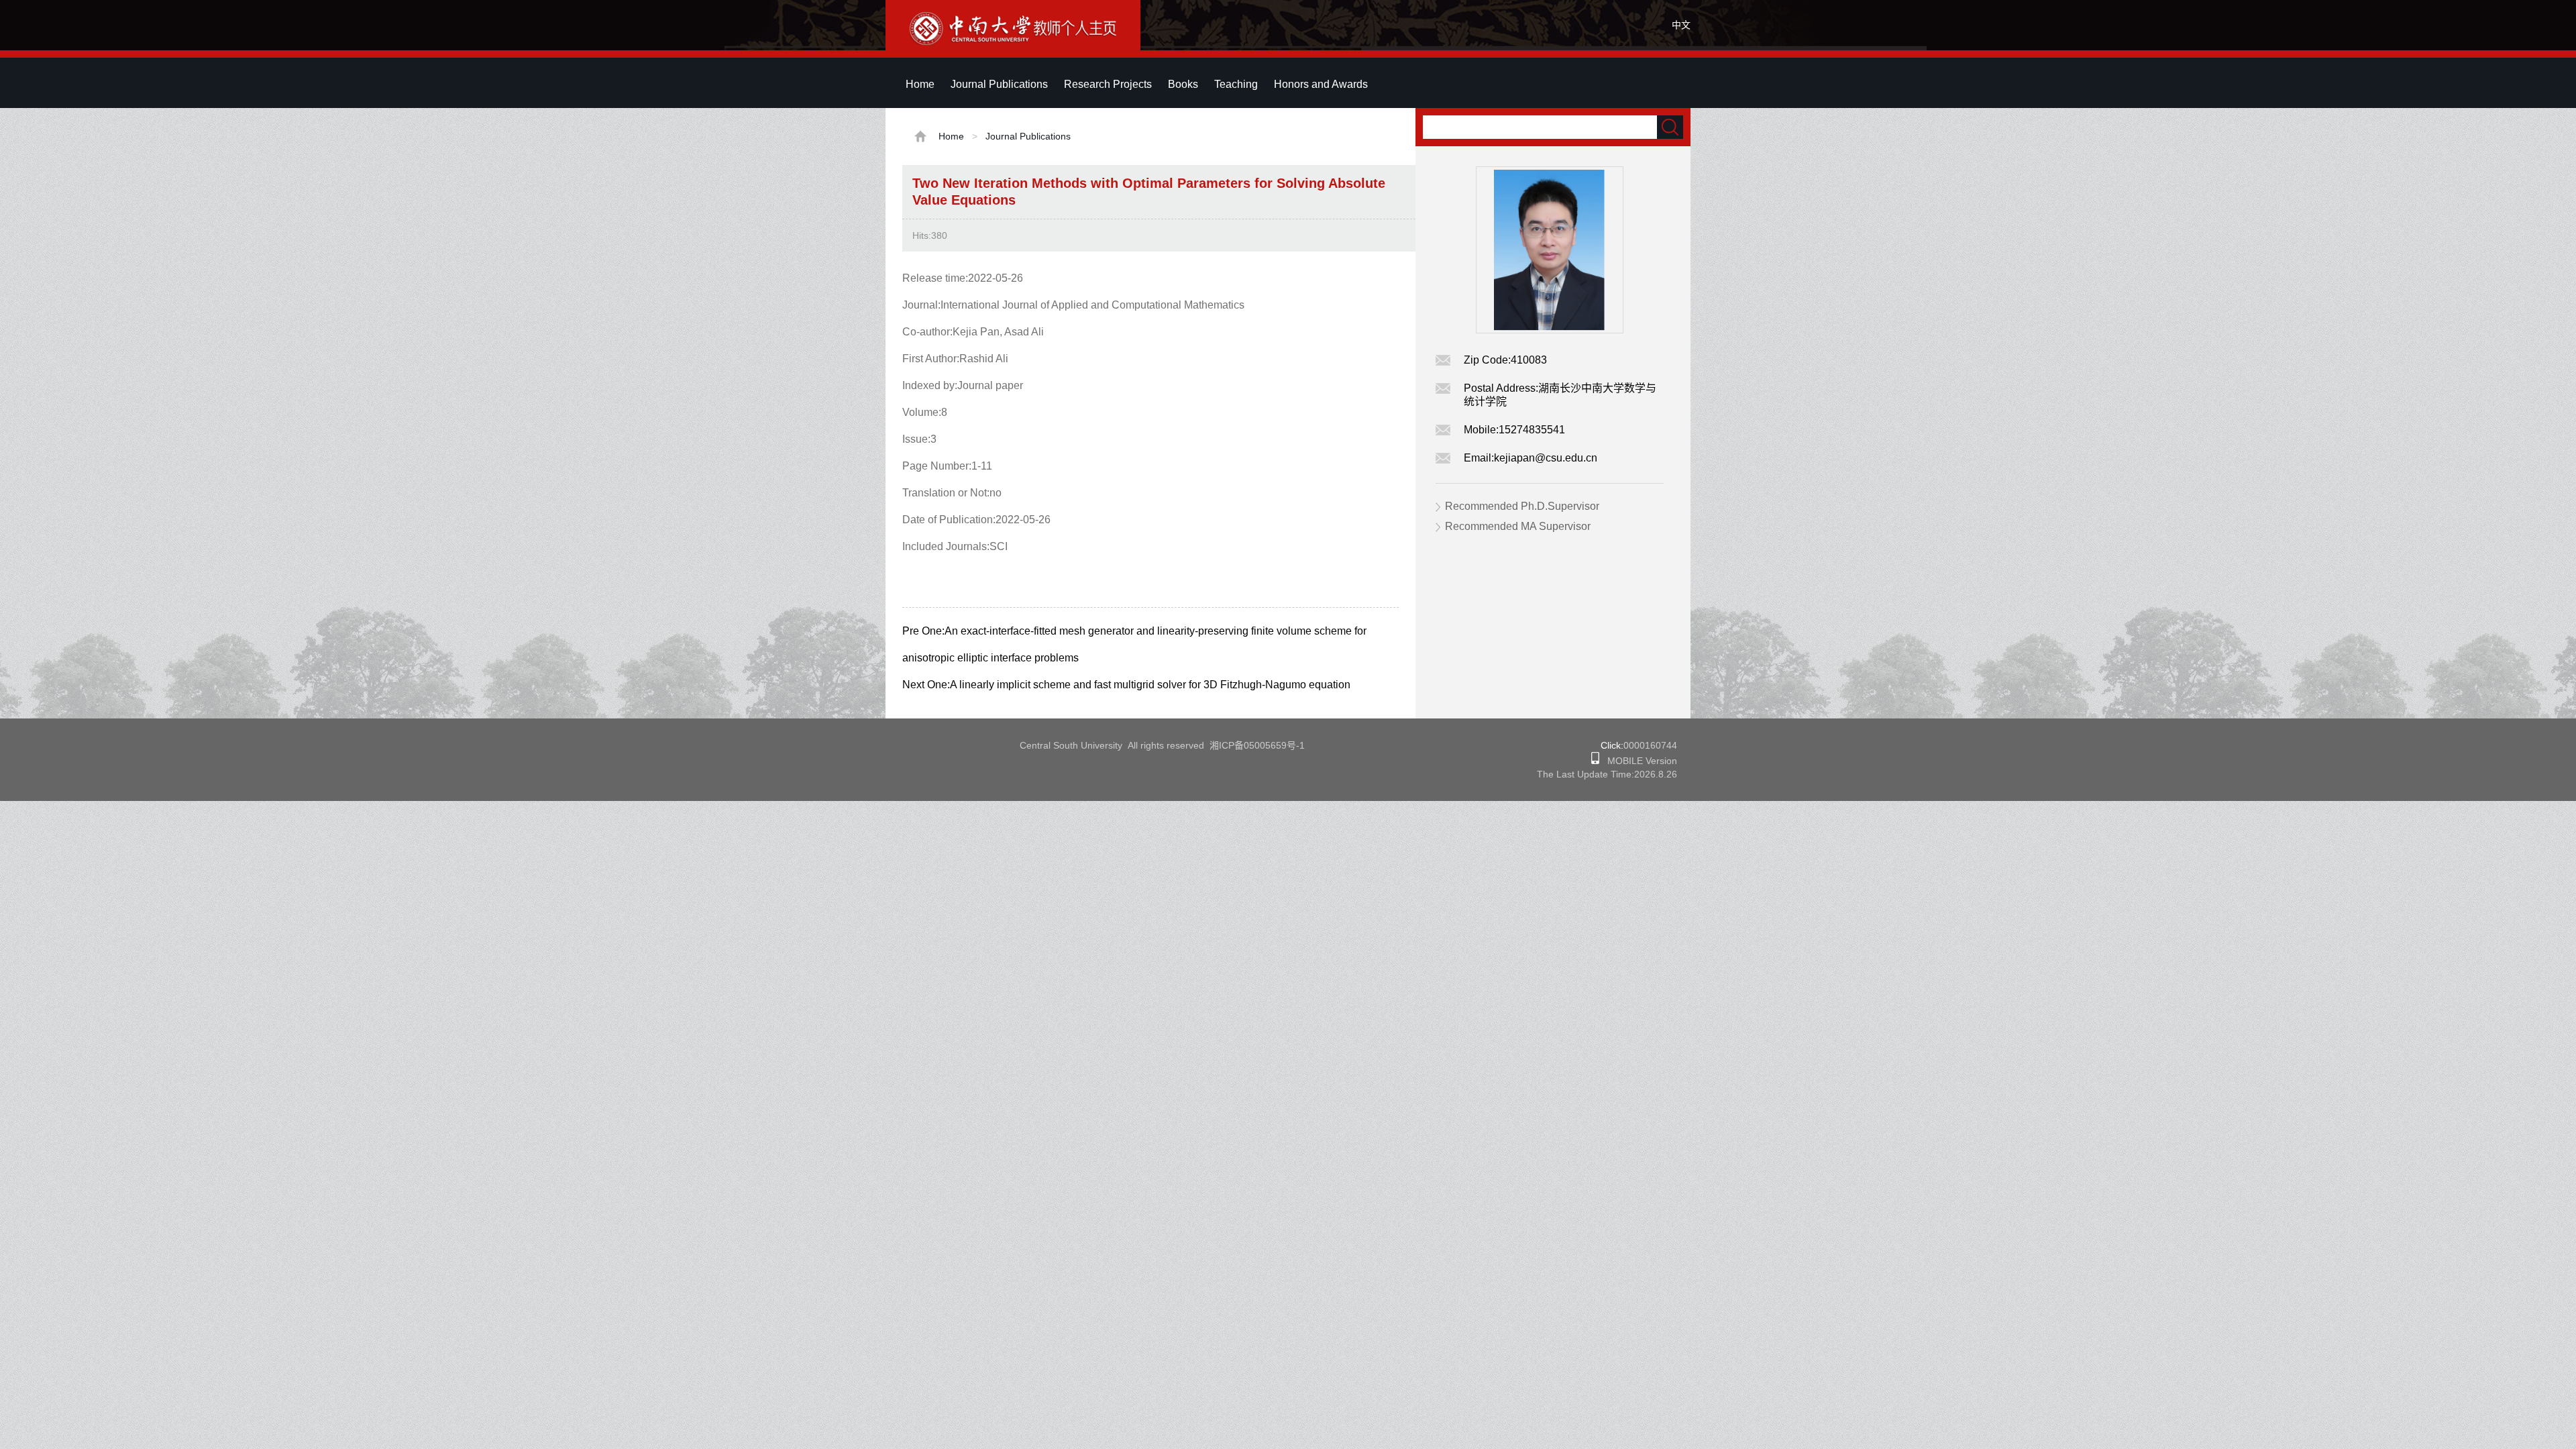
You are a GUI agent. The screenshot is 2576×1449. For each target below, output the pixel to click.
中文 (1681, 25)
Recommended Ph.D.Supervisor (1522, 506)
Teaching (1236, 84)
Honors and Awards (1321, 84)
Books (1183, 84)
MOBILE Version (1638, 761)
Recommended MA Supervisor (1518, 526)
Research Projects (1108, 84)
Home (920, 84)
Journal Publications (999, 84)
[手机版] (1595, 761)
